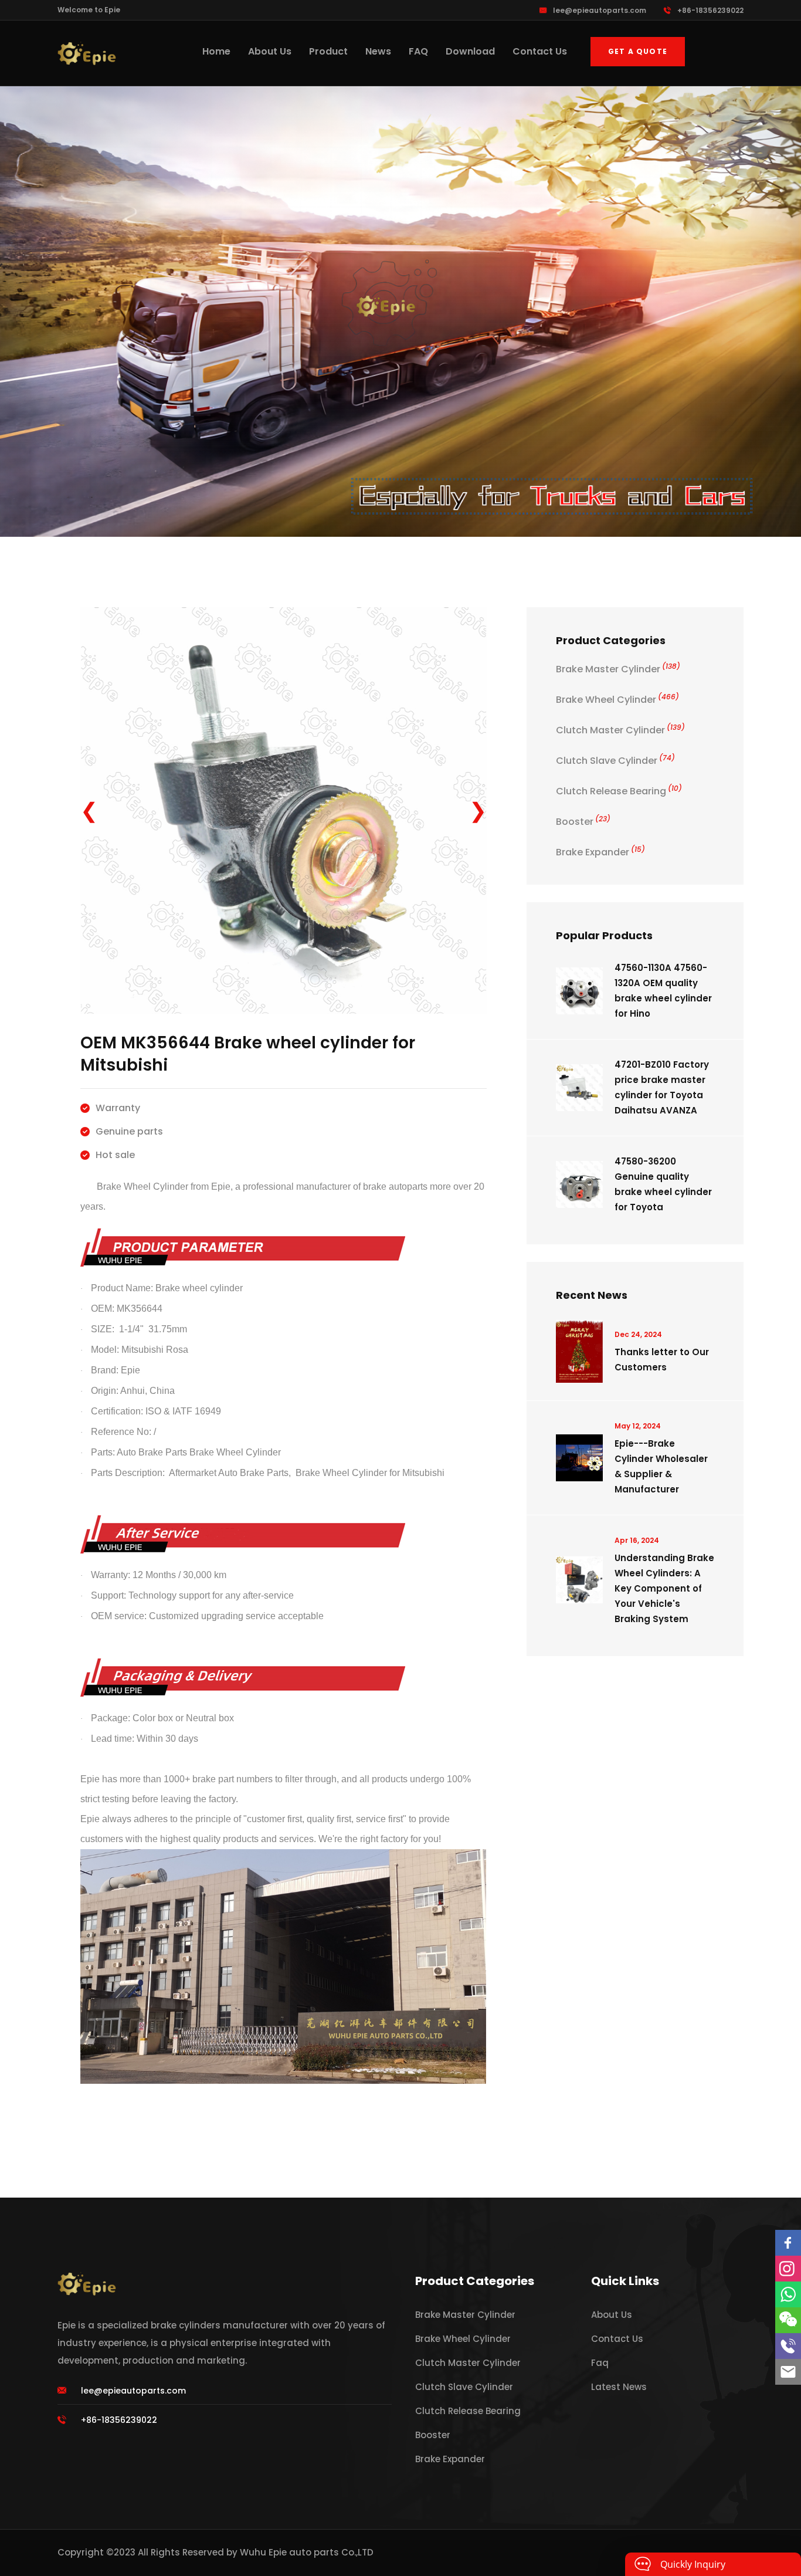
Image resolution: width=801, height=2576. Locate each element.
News (378, 51)
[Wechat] (788, 2320)
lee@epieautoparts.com (600, 10)
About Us (270, 51)
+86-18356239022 (710, 10)
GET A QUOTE (638, 51)
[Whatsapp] (788, 2294)
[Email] (788, 2372)
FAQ (418, 51)
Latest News (619, 2387)
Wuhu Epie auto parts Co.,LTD (307, 2552)
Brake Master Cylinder (618, 669)
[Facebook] (788, 2243)
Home (216, 51)
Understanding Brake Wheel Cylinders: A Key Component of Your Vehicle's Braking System (664, 1588)
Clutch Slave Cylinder (615, 761)
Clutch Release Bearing (619, 791)
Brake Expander (600, 852)
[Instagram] (788, 2269)
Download (470, 51)
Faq (600, 2363)
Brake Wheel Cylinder (617, 700)
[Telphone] (788, 2346)
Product (328, 51)
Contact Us (540, 51)
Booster (583, 822)
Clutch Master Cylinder (620, 730)
